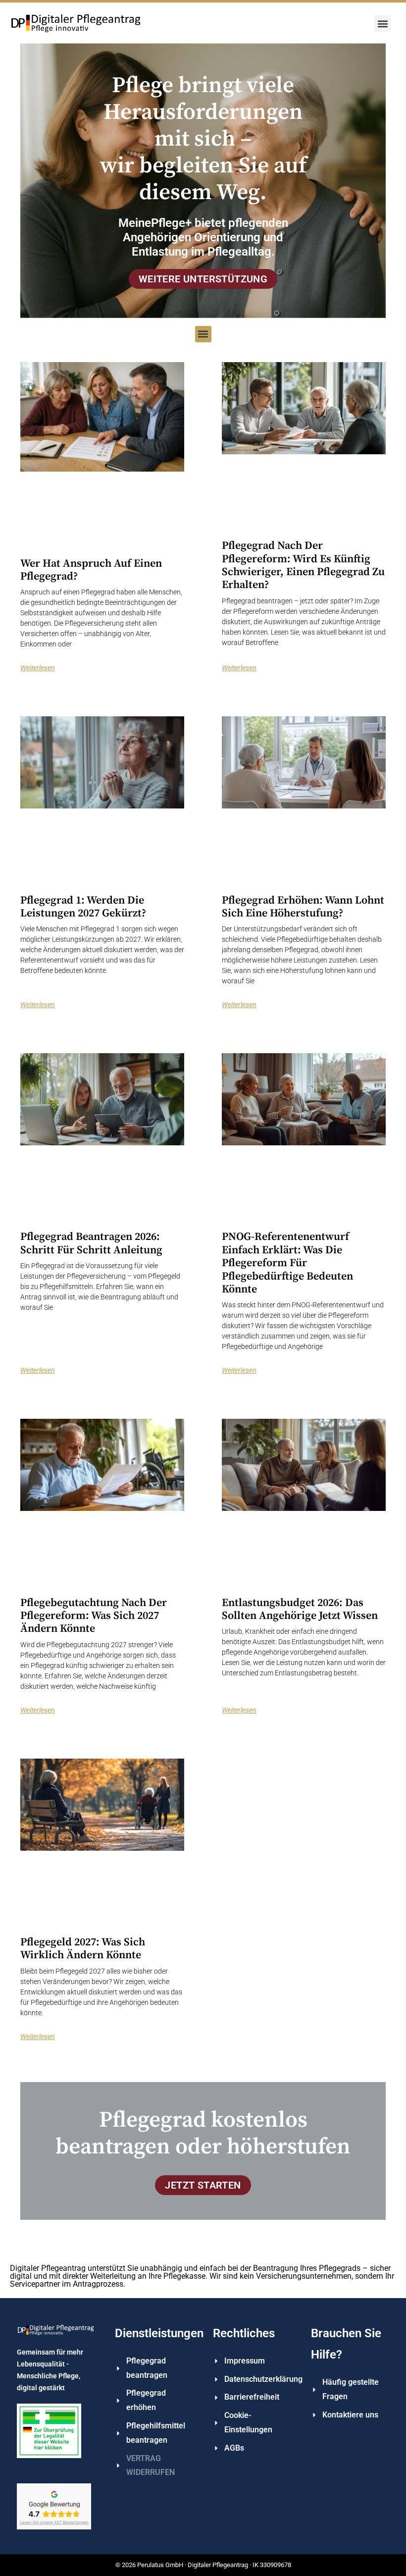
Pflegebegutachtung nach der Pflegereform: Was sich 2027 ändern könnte (94, 1616)
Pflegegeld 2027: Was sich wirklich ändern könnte (83, 1949)
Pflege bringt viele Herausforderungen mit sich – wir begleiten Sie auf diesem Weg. (203, 139)
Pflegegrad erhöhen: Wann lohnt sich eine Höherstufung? (303, 907)
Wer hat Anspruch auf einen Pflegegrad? (91, 570)
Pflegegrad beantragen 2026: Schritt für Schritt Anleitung (91, 1243)
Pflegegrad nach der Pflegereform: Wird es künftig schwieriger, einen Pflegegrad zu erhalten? (303, 565)
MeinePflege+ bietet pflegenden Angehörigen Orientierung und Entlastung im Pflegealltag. (203, 237)
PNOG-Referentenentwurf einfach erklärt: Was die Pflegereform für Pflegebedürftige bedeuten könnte (287, 1263)
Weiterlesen (38, 668)
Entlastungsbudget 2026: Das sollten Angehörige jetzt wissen (300, 1609)
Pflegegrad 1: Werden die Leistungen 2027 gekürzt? (83, 907)
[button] (382, 24)
